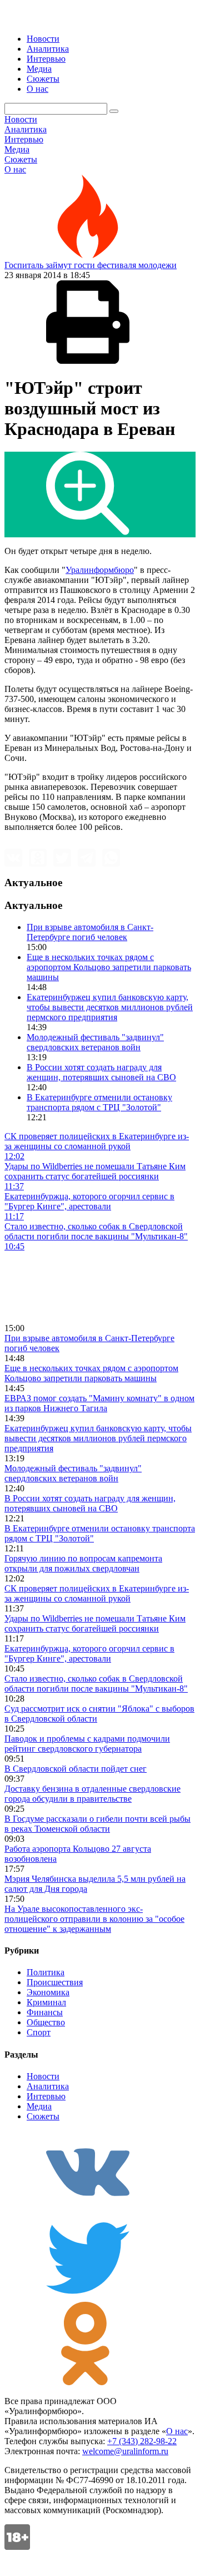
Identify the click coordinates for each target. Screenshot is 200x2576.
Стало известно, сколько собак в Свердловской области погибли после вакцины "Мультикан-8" (96, 1683)
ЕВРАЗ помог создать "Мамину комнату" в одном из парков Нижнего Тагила (99, 1403)
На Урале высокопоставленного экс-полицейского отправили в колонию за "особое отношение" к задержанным (94, 1919)
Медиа (39, 69)
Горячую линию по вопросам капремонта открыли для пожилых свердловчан (83, 1563)
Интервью (46, 59)
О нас (37, 89)
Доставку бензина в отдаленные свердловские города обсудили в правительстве (92, 1794)
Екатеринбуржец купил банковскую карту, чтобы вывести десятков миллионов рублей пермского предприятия (110, 1007)
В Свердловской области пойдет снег (76, 1769)
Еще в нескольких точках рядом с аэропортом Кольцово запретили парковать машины (109, 967)
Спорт (39, 2032)
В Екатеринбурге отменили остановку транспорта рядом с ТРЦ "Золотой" (99, 1102)
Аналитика (48, 49)
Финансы (45, 2012)
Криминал (46, 2002)
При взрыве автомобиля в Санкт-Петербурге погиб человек (90, 932)
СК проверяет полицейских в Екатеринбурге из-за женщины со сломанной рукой (97, 1593)
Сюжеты (43, 79)
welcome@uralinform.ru (125, 2451)
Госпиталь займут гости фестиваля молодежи (91, 265)
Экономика (48, 1992)
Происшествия (55, 1982)
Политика (46, 1972)
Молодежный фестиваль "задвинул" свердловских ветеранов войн (95, 1042)
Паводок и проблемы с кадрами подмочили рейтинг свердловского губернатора (87, 1744)
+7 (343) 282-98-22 (142, 2441)
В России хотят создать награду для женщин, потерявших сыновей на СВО (101, 1072)
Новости (43, 39)
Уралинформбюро (100, 570)
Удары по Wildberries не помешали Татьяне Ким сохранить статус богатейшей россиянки (95, 1623)
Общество (46, 2022)
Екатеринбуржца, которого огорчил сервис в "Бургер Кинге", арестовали (89, 1653)
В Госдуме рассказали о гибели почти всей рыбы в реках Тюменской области (97, 1824)
